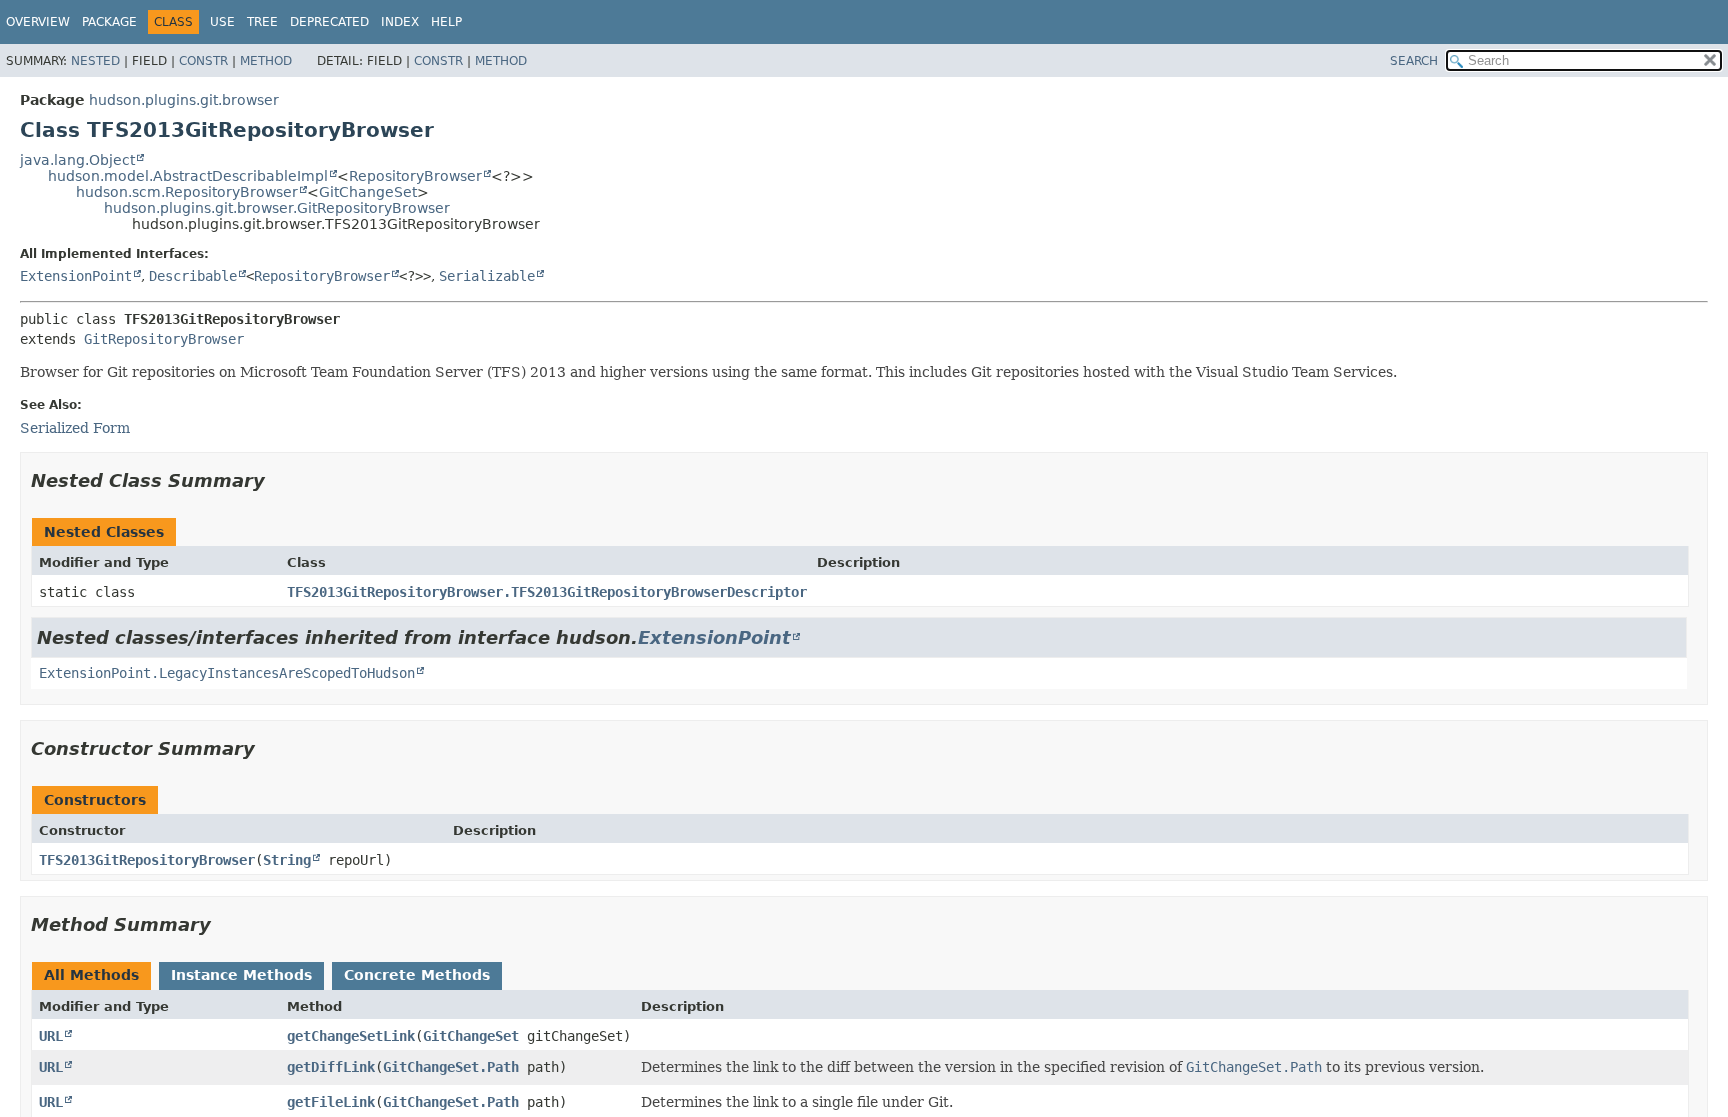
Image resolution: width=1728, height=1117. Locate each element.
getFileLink (331, 1102)
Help (446, 22)
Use (222, 22)
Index (400, 22)
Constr (203, 61)
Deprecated (329, 22)
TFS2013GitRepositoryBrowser (147, 860)
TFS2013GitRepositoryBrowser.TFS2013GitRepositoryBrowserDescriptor (547, 592)
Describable (193, 276)
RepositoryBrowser (415, 176)
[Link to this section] (279, 480)
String (287, 860)
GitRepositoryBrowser (164, 339)
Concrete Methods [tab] (417, 975)
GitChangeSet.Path (451, 1067)
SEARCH (1414, 61)
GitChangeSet (368, 192)
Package (109, 22)
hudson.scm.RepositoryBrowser (187, 192)
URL (51, 1036)
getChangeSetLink (351, 1036)
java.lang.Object (77, 160)
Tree (262, 22)
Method (266, 61)
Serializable (487, 276)
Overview (38, 22)
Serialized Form (75, 428)
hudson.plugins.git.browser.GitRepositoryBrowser (277, 208)
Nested (95, 61)
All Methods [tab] (91, 975)
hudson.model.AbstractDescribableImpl (188, 176)
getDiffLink (331, 1067)
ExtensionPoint (76, 276)
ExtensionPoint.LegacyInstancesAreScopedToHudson (227, 673)
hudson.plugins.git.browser (184, 100)
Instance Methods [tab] (241, 975)
